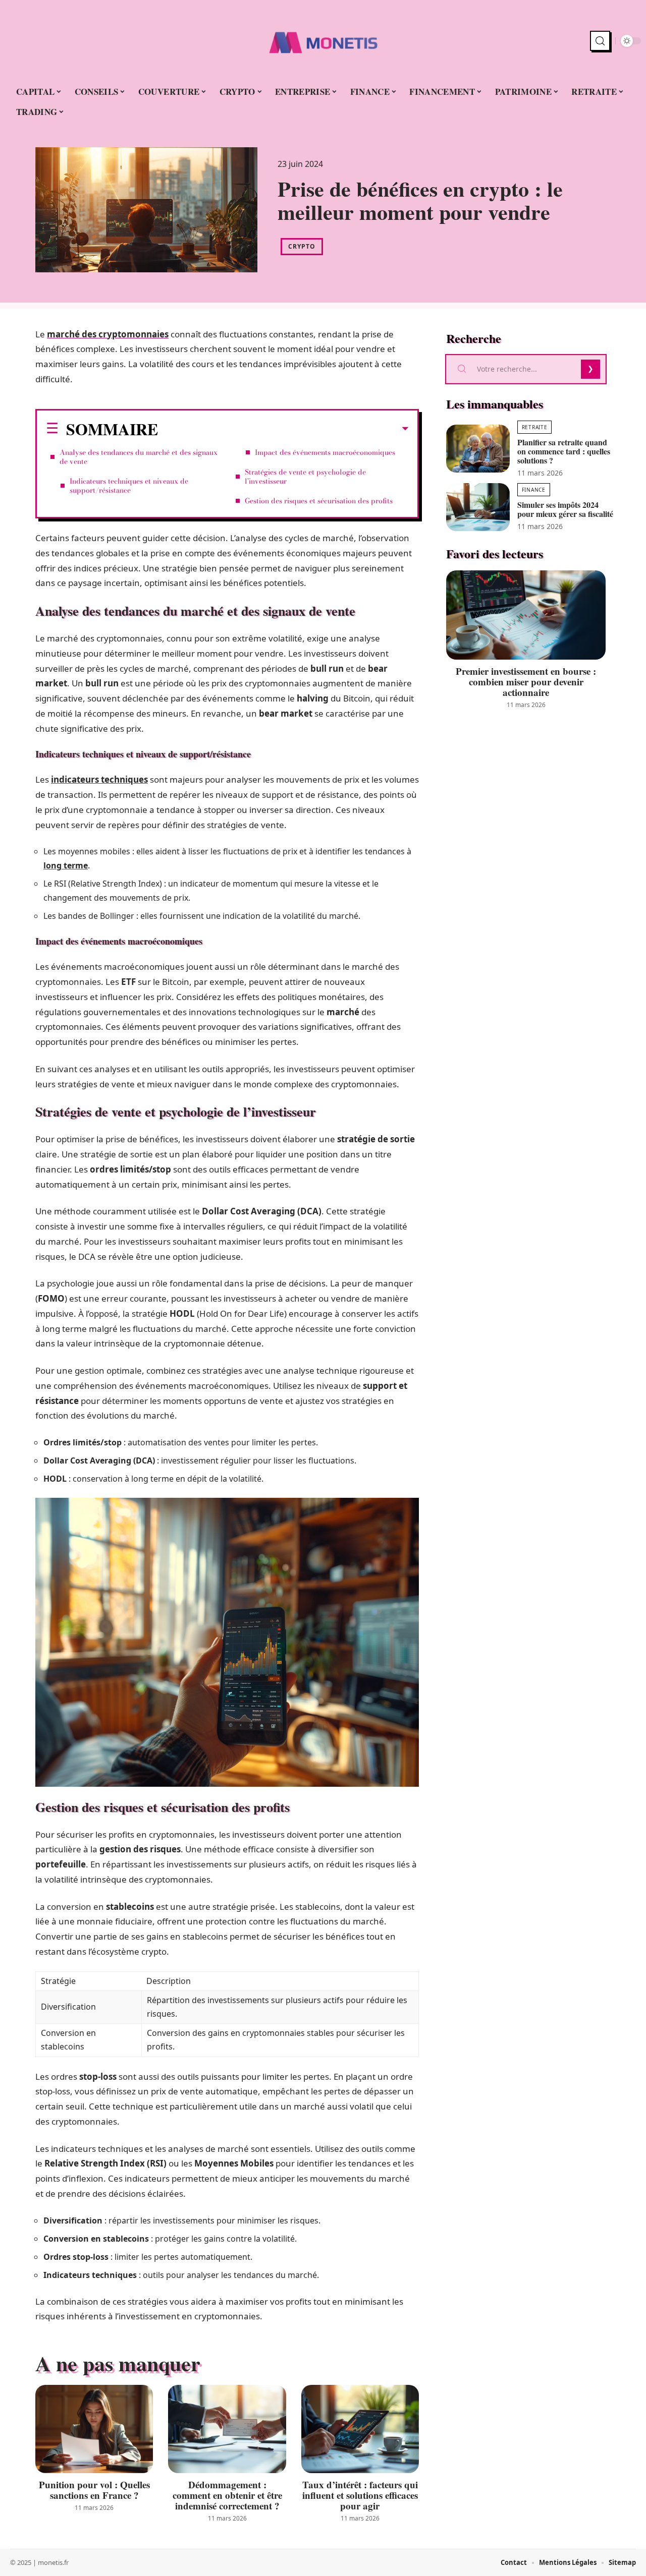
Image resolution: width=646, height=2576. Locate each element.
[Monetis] (323, 41)
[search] (600, 41)
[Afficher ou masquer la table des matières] (283, 429)
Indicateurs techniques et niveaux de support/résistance (129, 486)
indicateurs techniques (99, 779)
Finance (534, 490)
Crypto (302, 246)
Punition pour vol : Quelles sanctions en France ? (94, 2490)
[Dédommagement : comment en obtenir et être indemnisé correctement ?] (227, 2429)
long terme (66, 865)
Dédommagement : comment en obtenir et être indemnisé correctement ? (227, 2495)
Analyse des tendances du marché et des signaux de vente (139, 457)
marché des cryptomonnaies (108, 334)
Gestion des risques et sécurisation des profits (319, 501)
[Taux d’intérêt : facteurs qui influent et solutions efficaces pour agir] (360, 2429)
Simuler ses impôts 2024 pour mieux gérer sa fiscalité (565, 509)
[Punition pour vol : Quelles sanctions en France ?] (94, 2429)
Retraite (535, 427)
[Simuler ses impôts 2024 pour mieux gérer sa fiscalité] (478, 507)
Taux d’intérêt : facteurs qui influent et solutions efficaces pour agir (360, 2495)
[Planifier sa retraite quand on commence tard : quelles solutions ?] (478, 449)
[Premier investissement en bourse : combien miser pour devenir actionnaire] (526, 615)
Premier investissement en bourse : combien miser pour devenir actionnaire (526, 682)
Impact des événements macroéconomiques (325, 452)
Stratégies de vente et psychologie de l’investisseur (305, 477)
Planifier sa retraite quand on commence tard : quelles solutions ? (564, 451)
